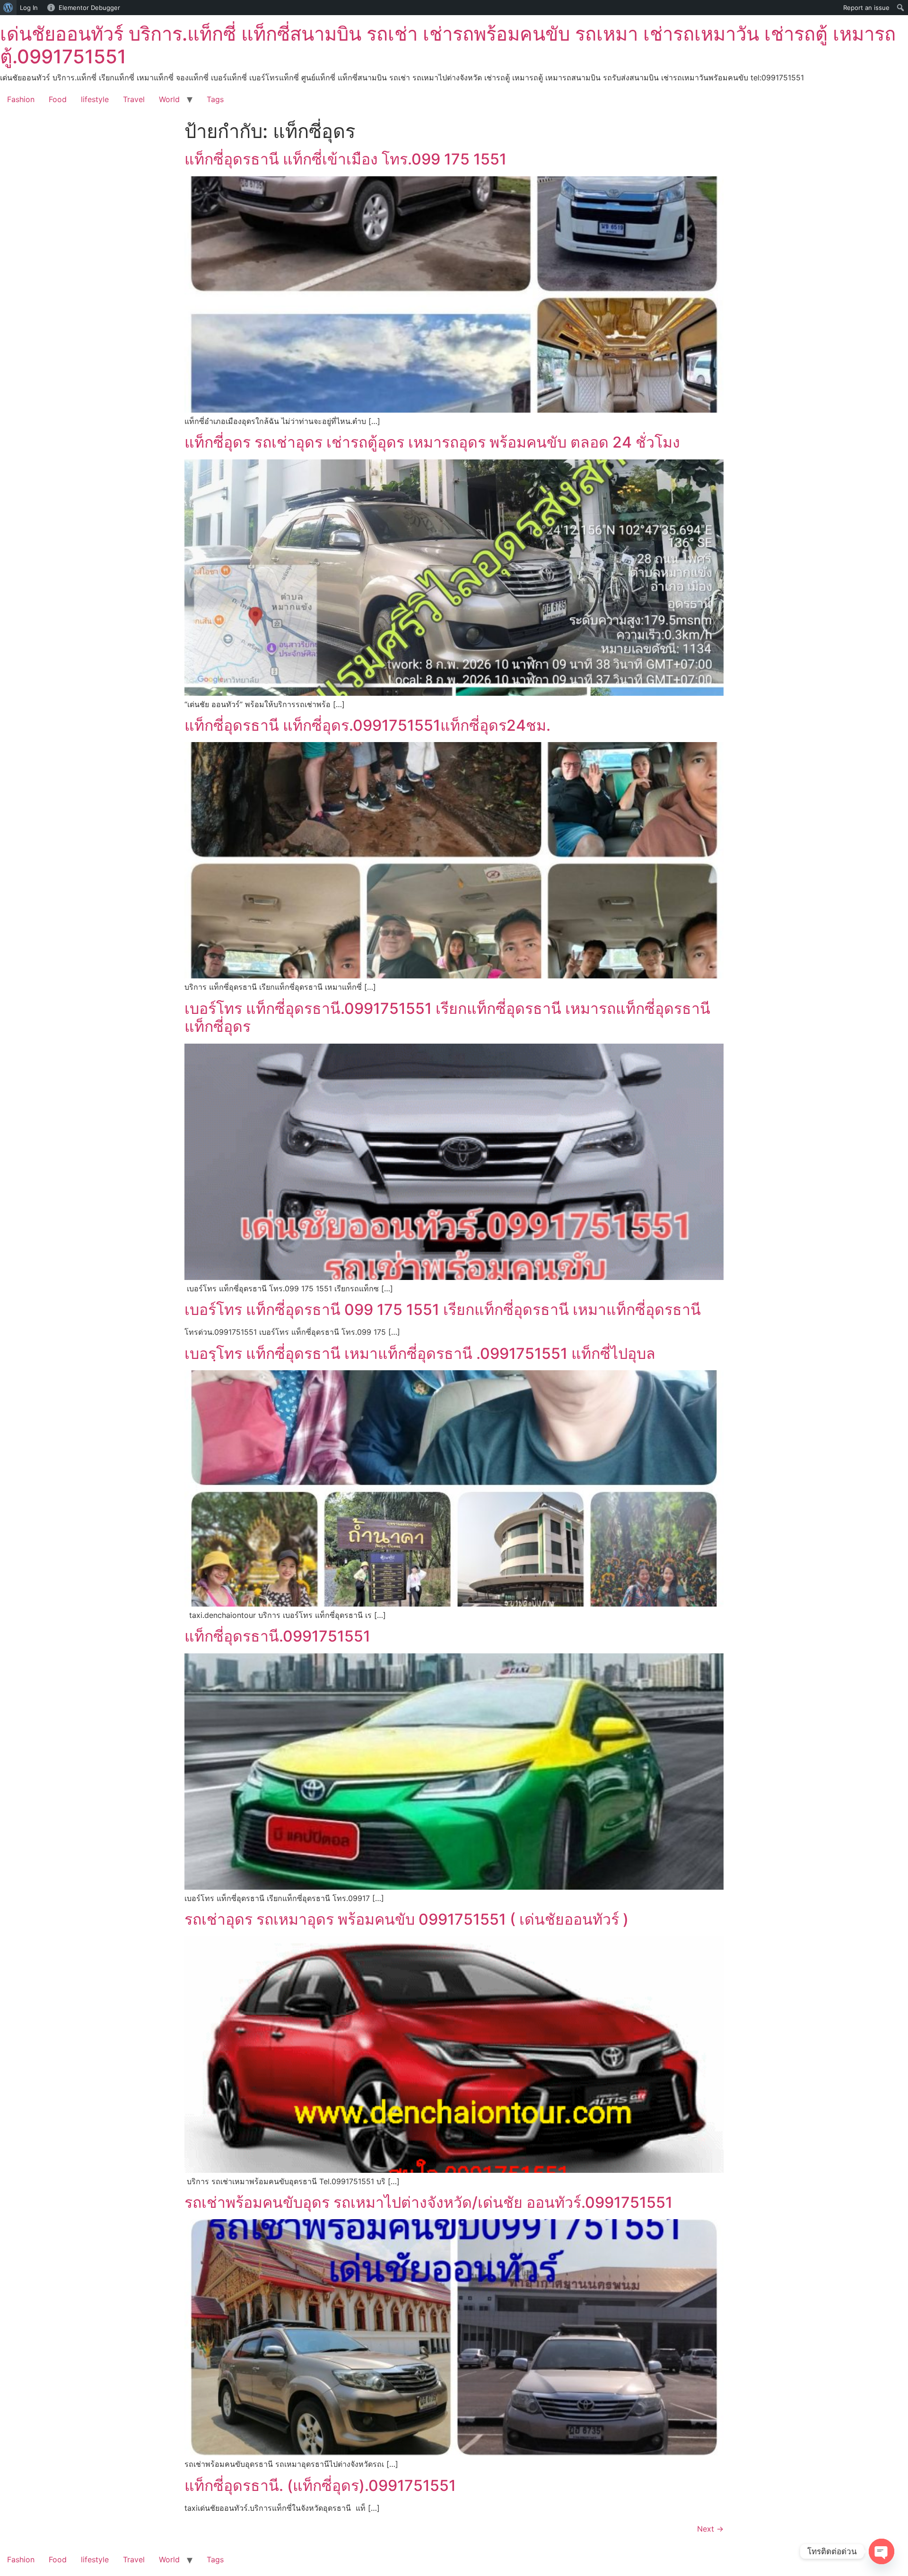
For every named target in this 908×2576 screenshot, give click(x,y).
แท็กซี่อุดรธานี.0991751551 (277, 1636)
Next (710, 2529)
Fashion (21, 99)
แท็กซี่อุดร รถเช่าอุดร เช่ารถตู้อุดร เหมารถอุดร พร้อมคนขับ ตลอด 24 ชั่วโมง (432, 442)
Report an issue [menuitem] (866, 8)
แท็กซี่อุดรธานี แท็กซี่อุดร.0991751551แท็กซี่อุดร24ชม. (367, 725)
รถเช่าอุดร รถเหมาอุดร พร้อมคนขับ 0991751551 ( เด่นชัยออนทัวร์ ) (406, 1919)
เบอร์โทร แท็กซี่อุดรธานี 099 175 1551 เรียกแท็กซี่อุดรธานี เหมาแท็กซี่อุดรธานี (443, 1310)
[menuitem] (8, 8)
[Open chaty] (882, 2551)
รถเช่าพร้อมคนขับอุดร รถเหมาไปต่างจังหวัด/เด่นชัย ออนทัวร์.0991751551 (428, 2202)
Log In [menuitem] (29, 8)
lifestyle (95, 99)
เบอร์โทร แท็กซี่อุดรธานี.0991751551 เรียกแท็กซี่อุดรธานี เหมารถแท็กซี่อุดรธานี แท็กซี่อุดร (447, 1017)
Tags (215, 99)
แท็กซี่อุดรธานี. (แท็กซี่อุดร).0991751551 (320, 2485)
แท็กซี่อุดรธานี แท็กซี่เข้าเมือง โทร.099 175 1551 (345, 159)
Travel (134, 99)
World (169, 99)
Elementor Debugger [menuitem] (89, 8)
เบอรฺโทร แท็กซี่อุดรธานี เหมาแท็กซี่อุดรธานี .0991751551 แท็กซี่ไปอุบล (420, 1353)
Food (58, 99)
